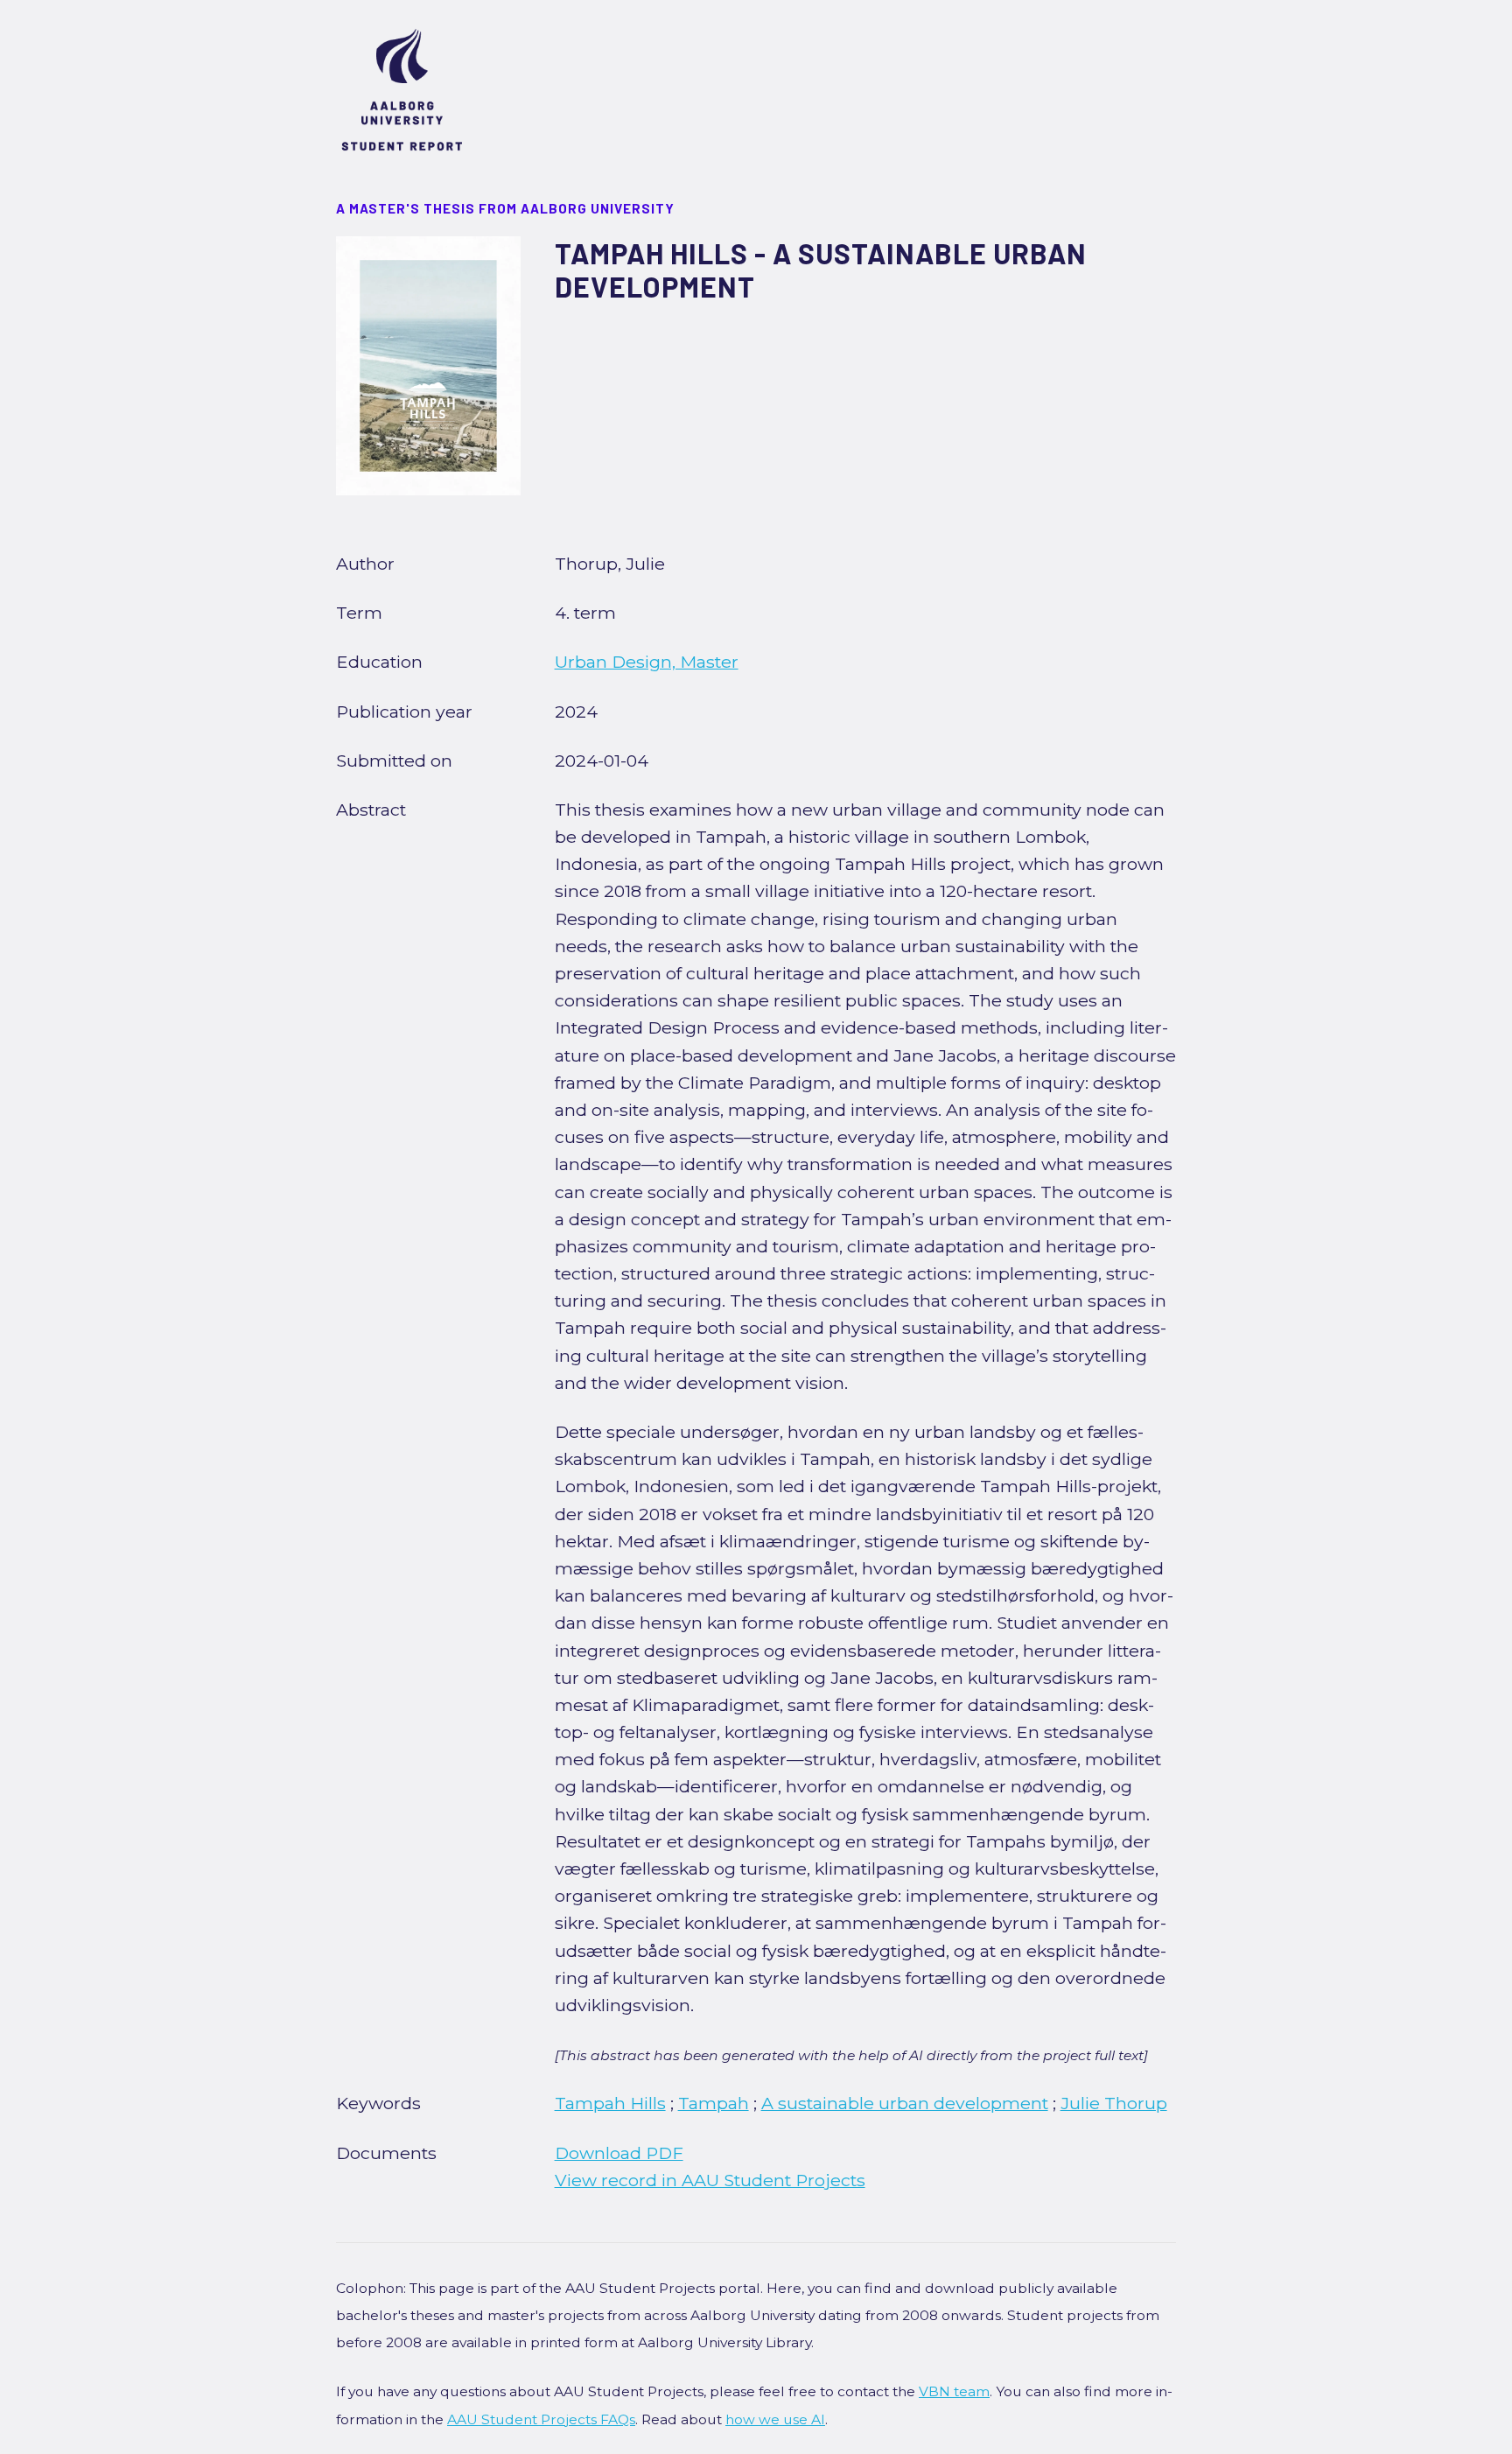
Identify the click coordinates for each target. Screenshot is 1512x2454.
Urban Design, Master (647, 662)
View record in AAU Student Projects (710, 2180)
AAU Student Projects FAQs (541, 2419)
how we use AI (775, 2419)
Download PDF (619, 2153)
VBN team (954, 2391)
